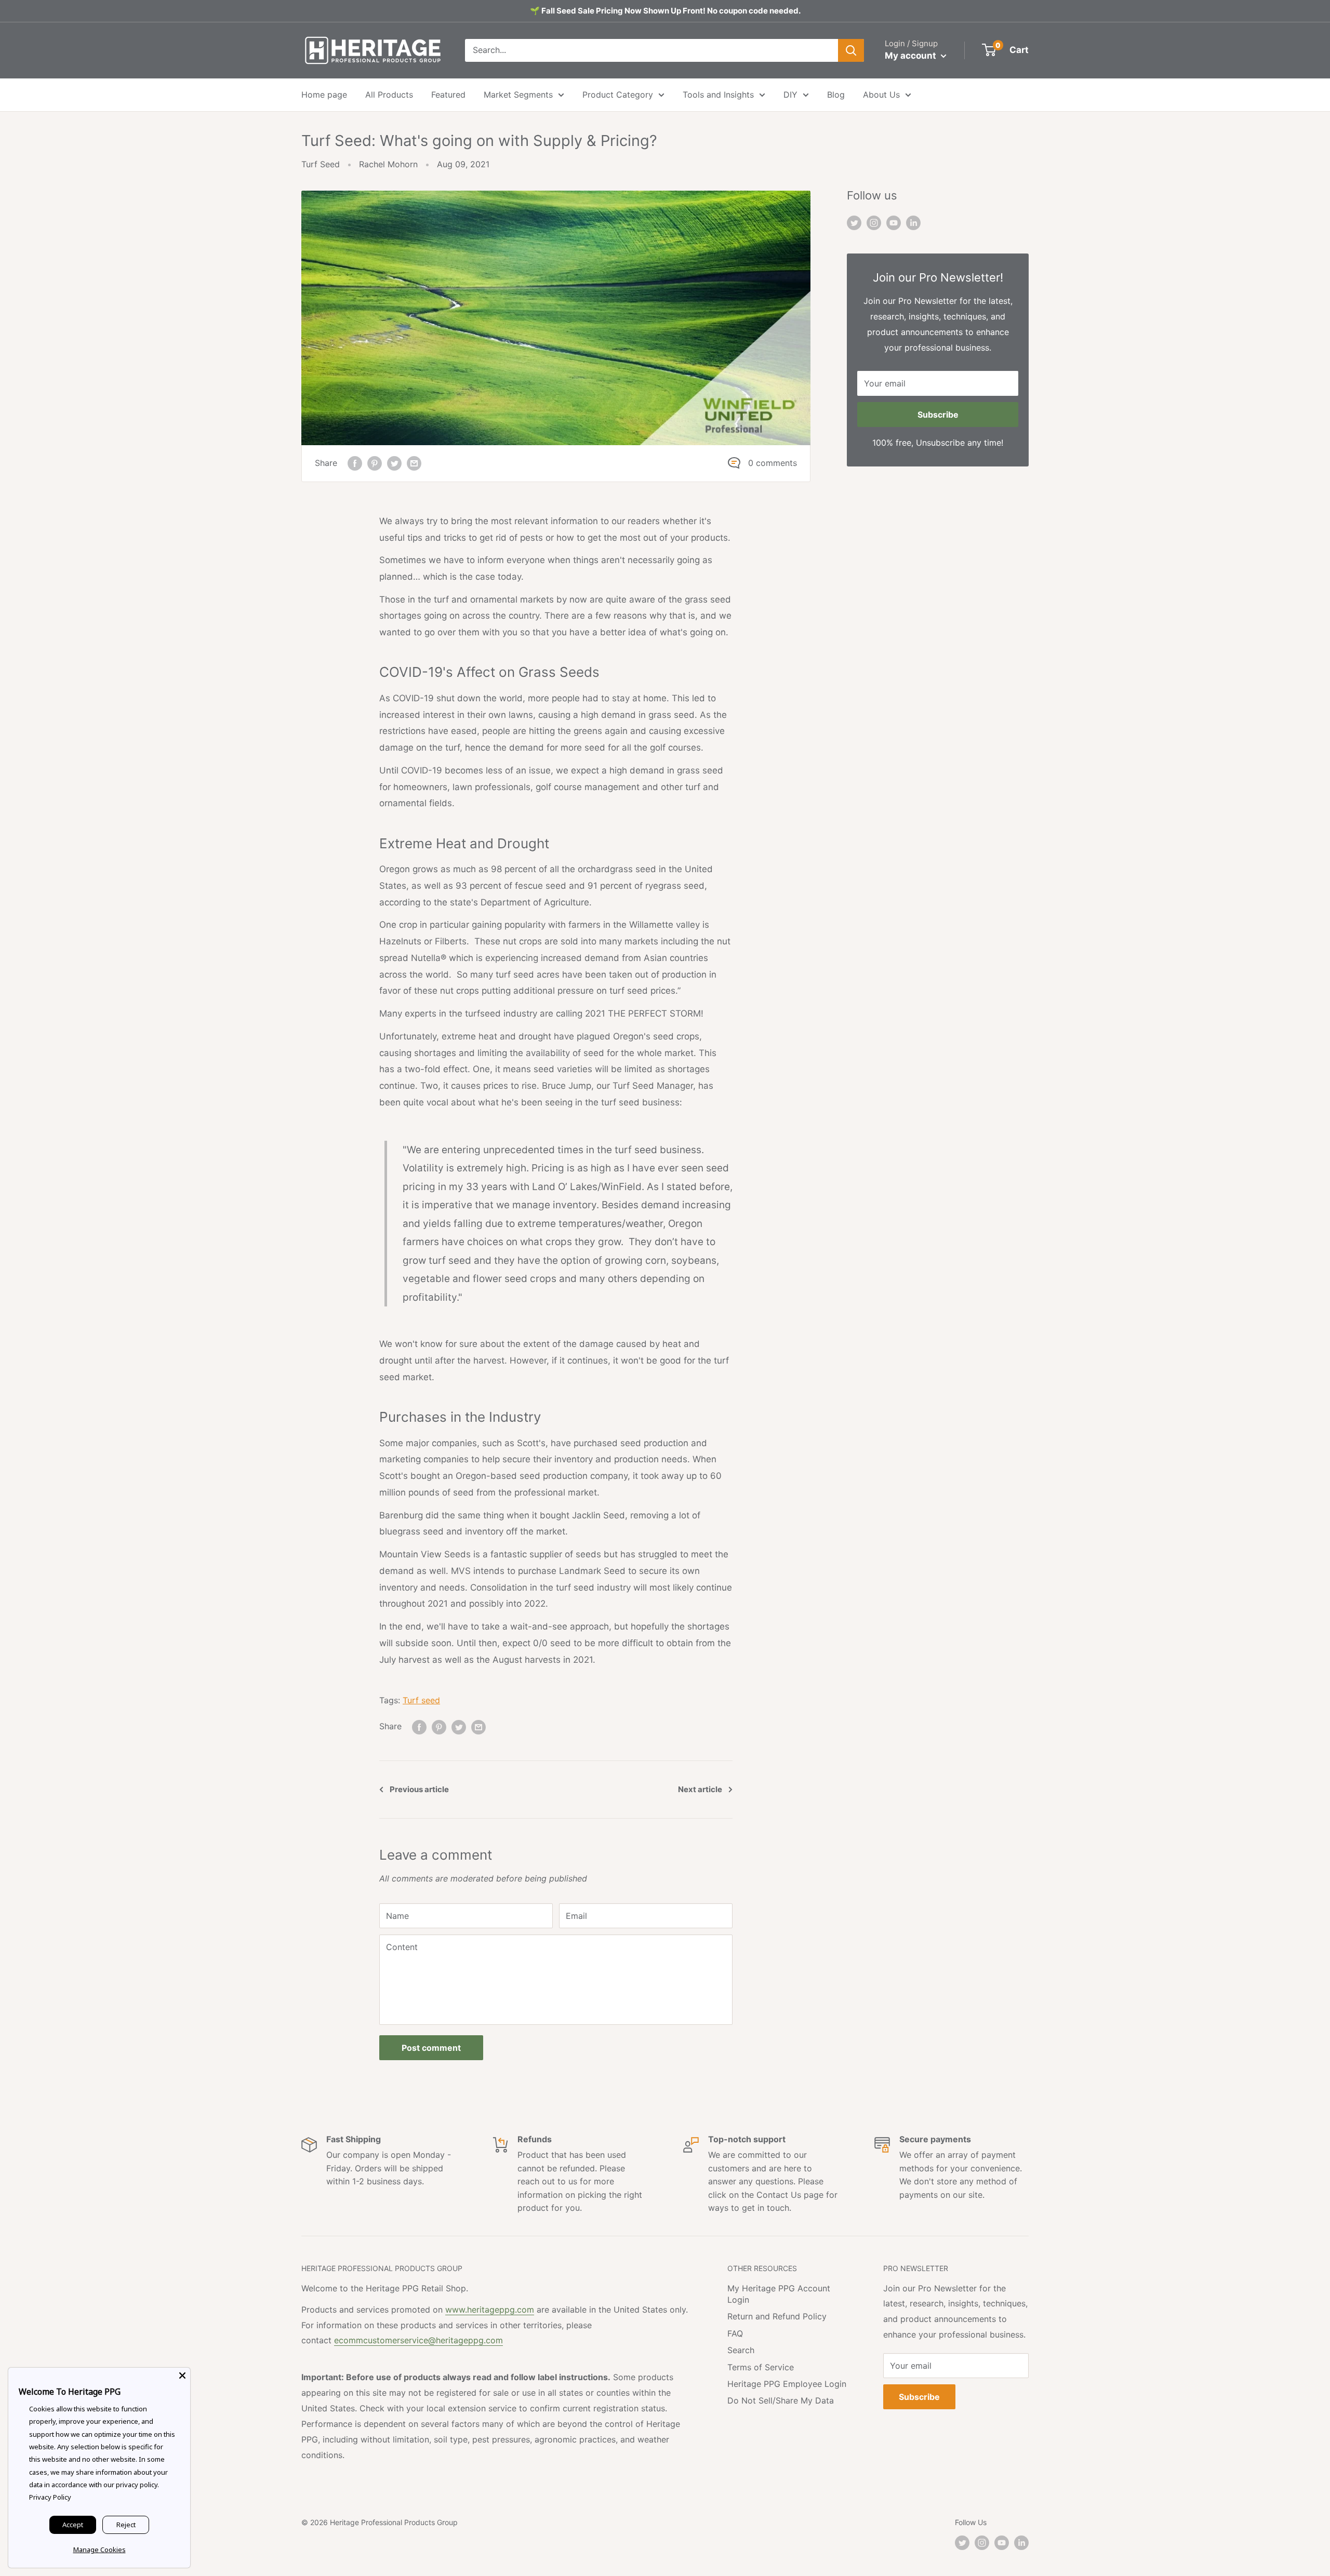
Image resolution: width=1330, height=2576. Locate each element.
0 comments (773, 463)
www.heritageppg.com (490, 2310)
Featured (448, 95)
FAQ (735, 2333)
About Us (881, 95)
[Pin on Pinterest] (375, 463)
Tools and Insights (718, 95)
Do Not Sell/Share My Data (781, 2400)
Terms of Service (761, 2367)
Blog (836, 95)
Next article (700, 1789)
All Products (389, 95)
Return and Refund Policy (777, 2316)
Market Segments (518, 95)
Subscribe (938, 415)
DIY (790, 95)
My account (912, 56)
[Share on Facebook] (355, 463)
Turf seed (421, 1700)
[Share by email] (414, 463)
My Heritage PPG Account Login (779, 2294)
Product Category (618, 95)
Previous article (419, 1789)
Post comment (431, 2048)
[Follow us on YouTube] (894, 222)
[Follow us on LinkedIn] (913, 222)
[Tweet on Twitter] (394, 463)
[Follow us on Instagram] (874, 222)
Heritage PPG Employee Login (787, 2384)
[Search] (851, 50)
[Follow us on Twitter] (854, 222)
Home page (324, 95)
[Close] (182, 2375)
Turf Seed (321, 164)
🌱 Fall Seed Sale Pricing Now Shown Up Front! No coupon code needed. (665, 11)
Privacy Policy (50, 2497)
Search (741, 2350)
